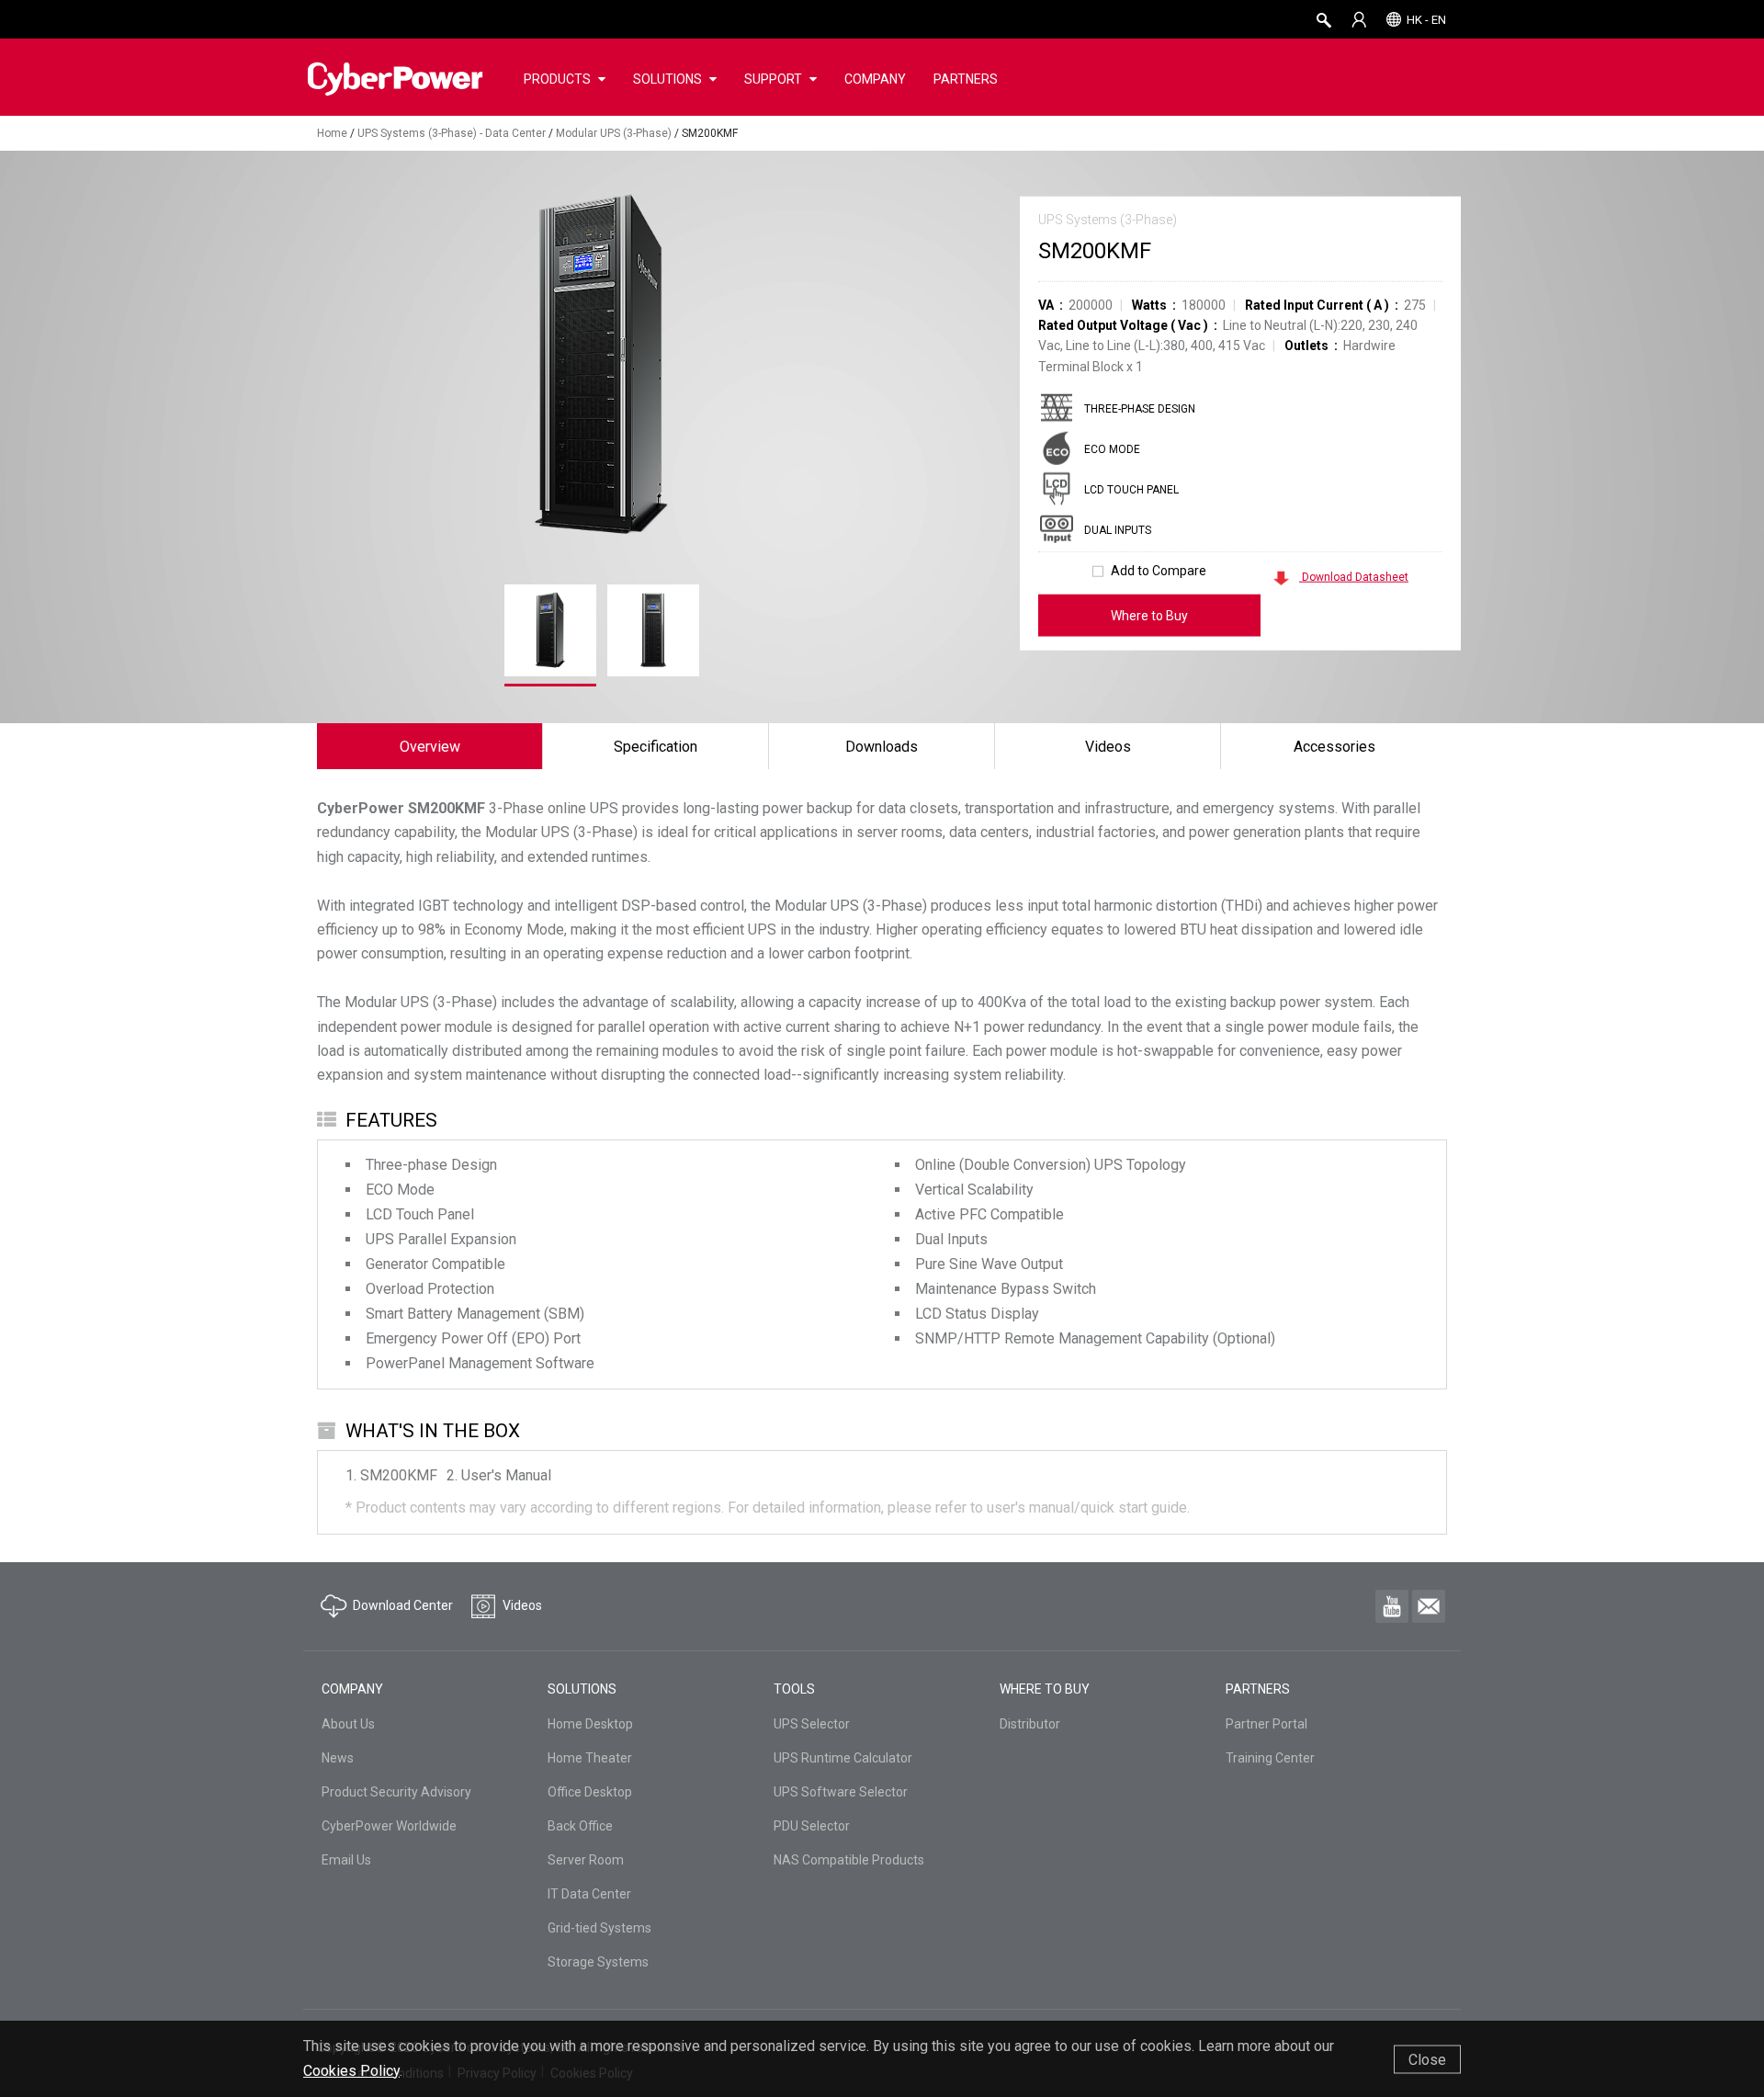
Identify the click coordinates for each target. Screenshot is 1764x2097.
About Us (348, 1724)
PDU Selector (812, 1826)
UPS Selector (812, 1724)
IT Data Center (589, 1894)
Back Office (580, 1826)
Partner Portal (1266, 1724)
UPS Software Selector (841, 1792)
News (338, 1758)
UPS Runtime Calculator (843, 1758)
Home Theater (590, 1758)
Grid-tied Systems (599, 1928)
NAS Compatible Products (849, 1860)
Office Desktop (590, 1792)
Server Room (586, 1860)
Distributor (1030, 1724)
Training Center (1270, 1758)
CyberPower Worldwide (389, 1826)
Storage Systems (598, 1962)
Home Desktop (590, 1724)
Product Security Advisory (396, 1792)
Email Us (346, 1860)
